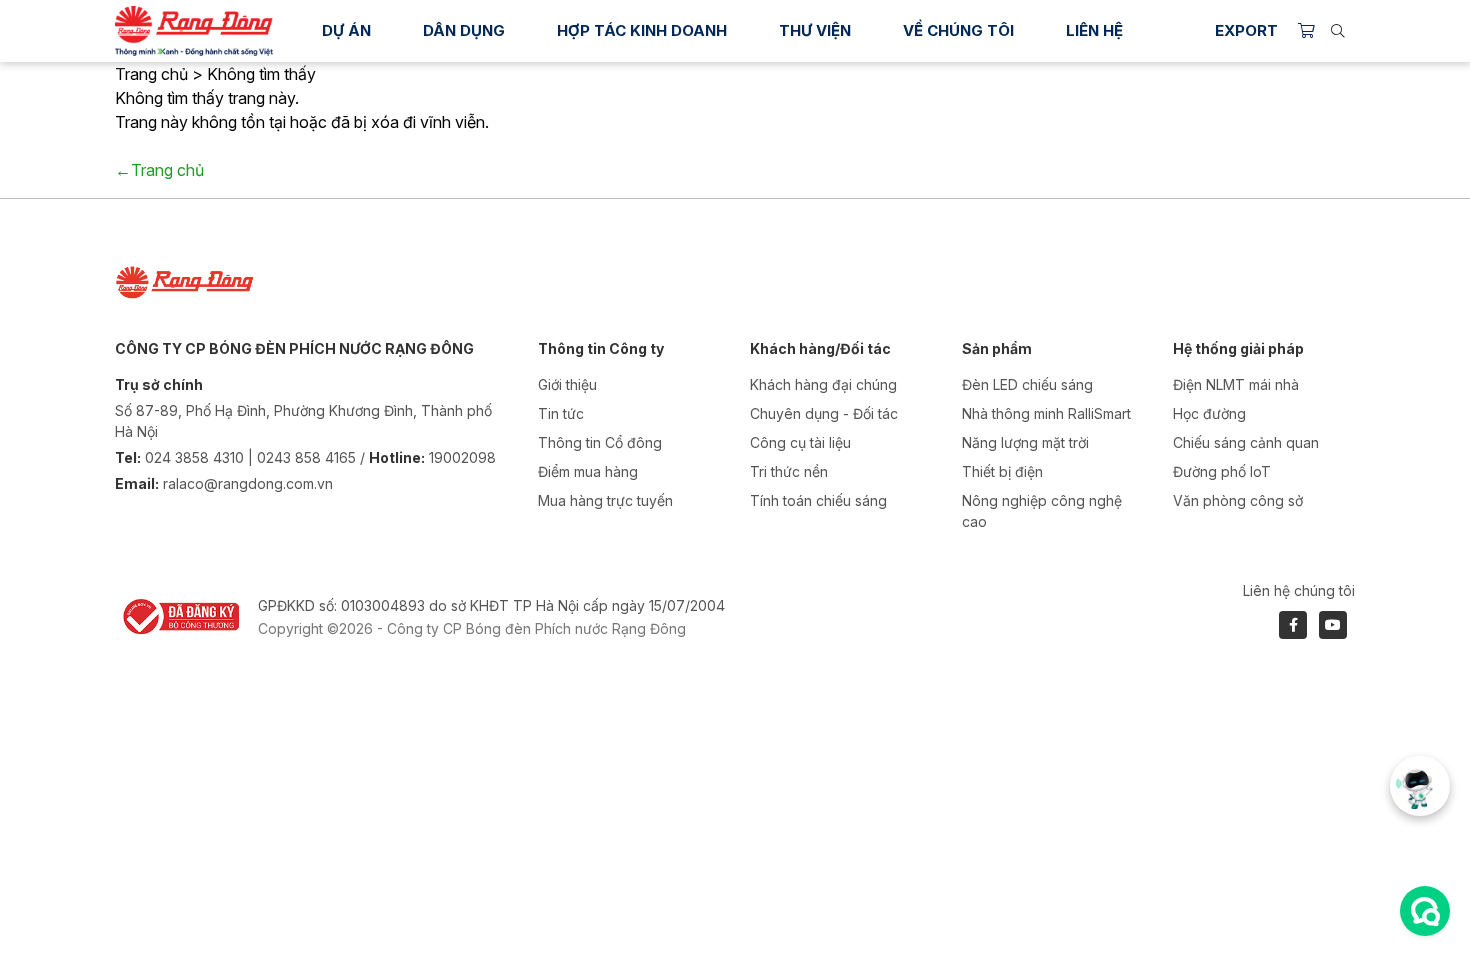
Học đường (1209, 413)
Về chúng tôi (958, 30)
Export (1246, 30)
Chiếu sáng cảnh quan (1246, 442)
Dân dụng (464, 30)
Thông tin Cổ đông (600, 442)
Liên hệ (1094, 30)
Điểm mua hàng (588, 471)
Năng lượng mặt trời (1025, 442)
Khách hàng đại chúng (823, 384)
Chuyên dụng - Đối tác (824, 413)
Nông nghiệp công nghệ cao (1042, 511)
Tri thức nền (789, 471)
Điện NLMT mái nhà (1236, 384)
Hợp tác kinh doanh (642, 30)
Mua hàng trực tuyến (605, 500)
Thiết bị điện (1002, 471)
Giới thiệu (567, 384)
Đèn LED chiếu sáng (1027, 384)
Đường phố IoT (1222, 471)
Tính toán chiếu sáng (818, 500)
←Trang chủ (159, 170)
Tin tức (561, 413)
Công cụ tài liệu (800, 442)
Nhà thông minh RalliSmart (1046, 413)
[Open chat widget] (1425, 911)
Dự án (346, 30)
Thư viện (815, 30)
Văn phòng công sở (1238, 500)
